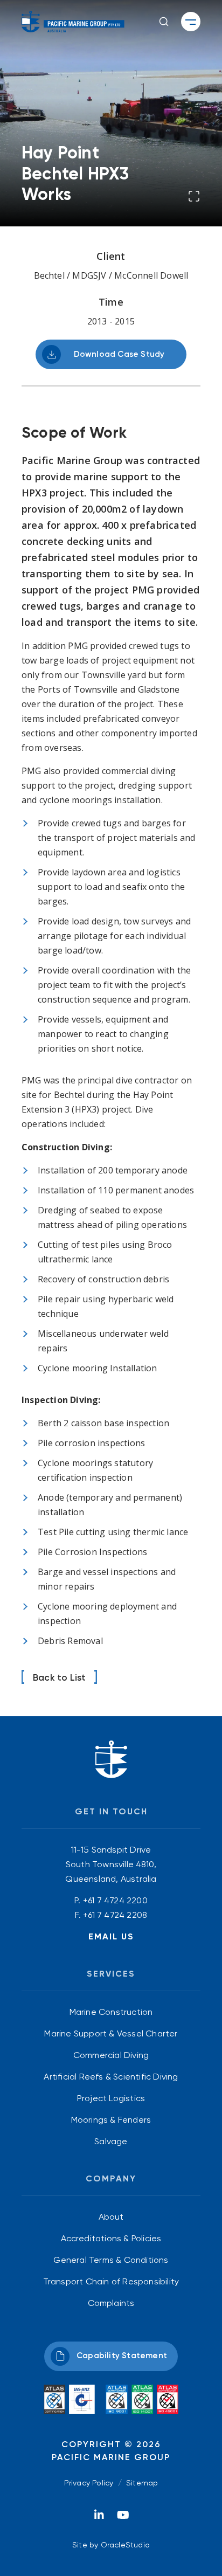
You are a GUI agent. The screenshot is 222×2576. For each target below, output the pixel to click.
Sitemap (142, 2483)
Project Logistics (111, 2098)
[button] (164, 22)
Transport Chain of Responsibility (111, 2281)
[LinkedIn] (99, 2518)
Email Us (111, 1936)
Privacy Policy (89, 2483)
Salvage (111, 2141)
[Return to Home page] (73, 22)
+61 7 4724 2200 (115, 1900)
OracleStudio (125, 2545)
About (111, 2217)
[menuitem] (111, 2012)
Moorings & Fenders (111, 2120)
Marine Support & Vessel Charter (111, 2033)
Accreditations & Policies (111, 2238)
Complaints (111, 2303)
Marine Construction (111, 2012)
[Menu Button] (191, 22)
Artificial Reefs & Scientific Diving (111, 2077)
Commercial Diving (111, 2055)
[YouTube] (123, 2518)
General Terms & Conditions (111, 2260)
